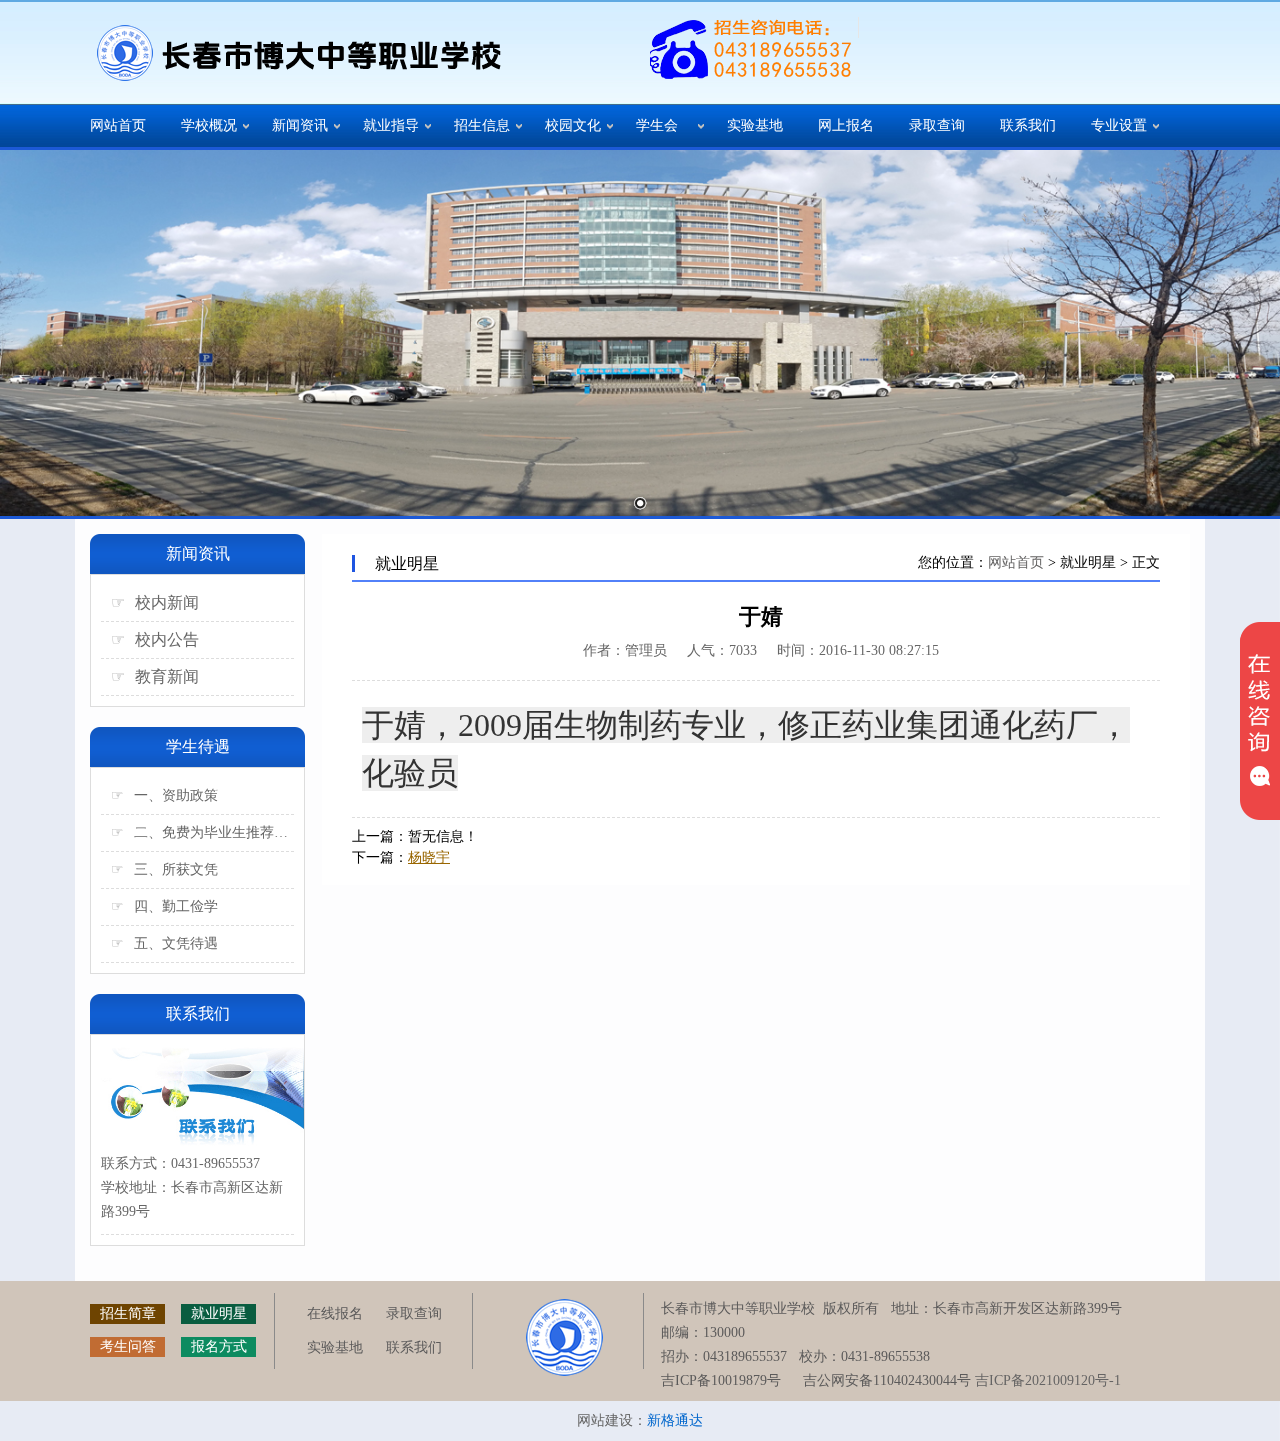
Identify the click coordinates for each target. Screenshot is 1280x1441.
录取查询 (937, 125)
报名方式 (219, 1346)
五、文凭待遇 (164, 943)
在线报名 (335, 1313)
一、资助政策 (164, 795)
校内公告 (155, 639)
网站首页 (118, 125)
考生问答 (128, 1346)
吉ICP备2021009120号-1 (1048, 1380)
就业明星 (219, 1313)
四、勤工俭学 (164, 906)
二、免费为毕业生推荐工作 (202, 832)
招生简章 (128, 1313)
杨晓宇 (429, 857)
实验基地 (755, 125)
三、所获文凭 (164, 869)
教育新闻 (155, 676)
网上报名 (846, 125)
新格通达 (675, 1420)
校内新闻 (155, 602)
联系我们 (1028, 125)
